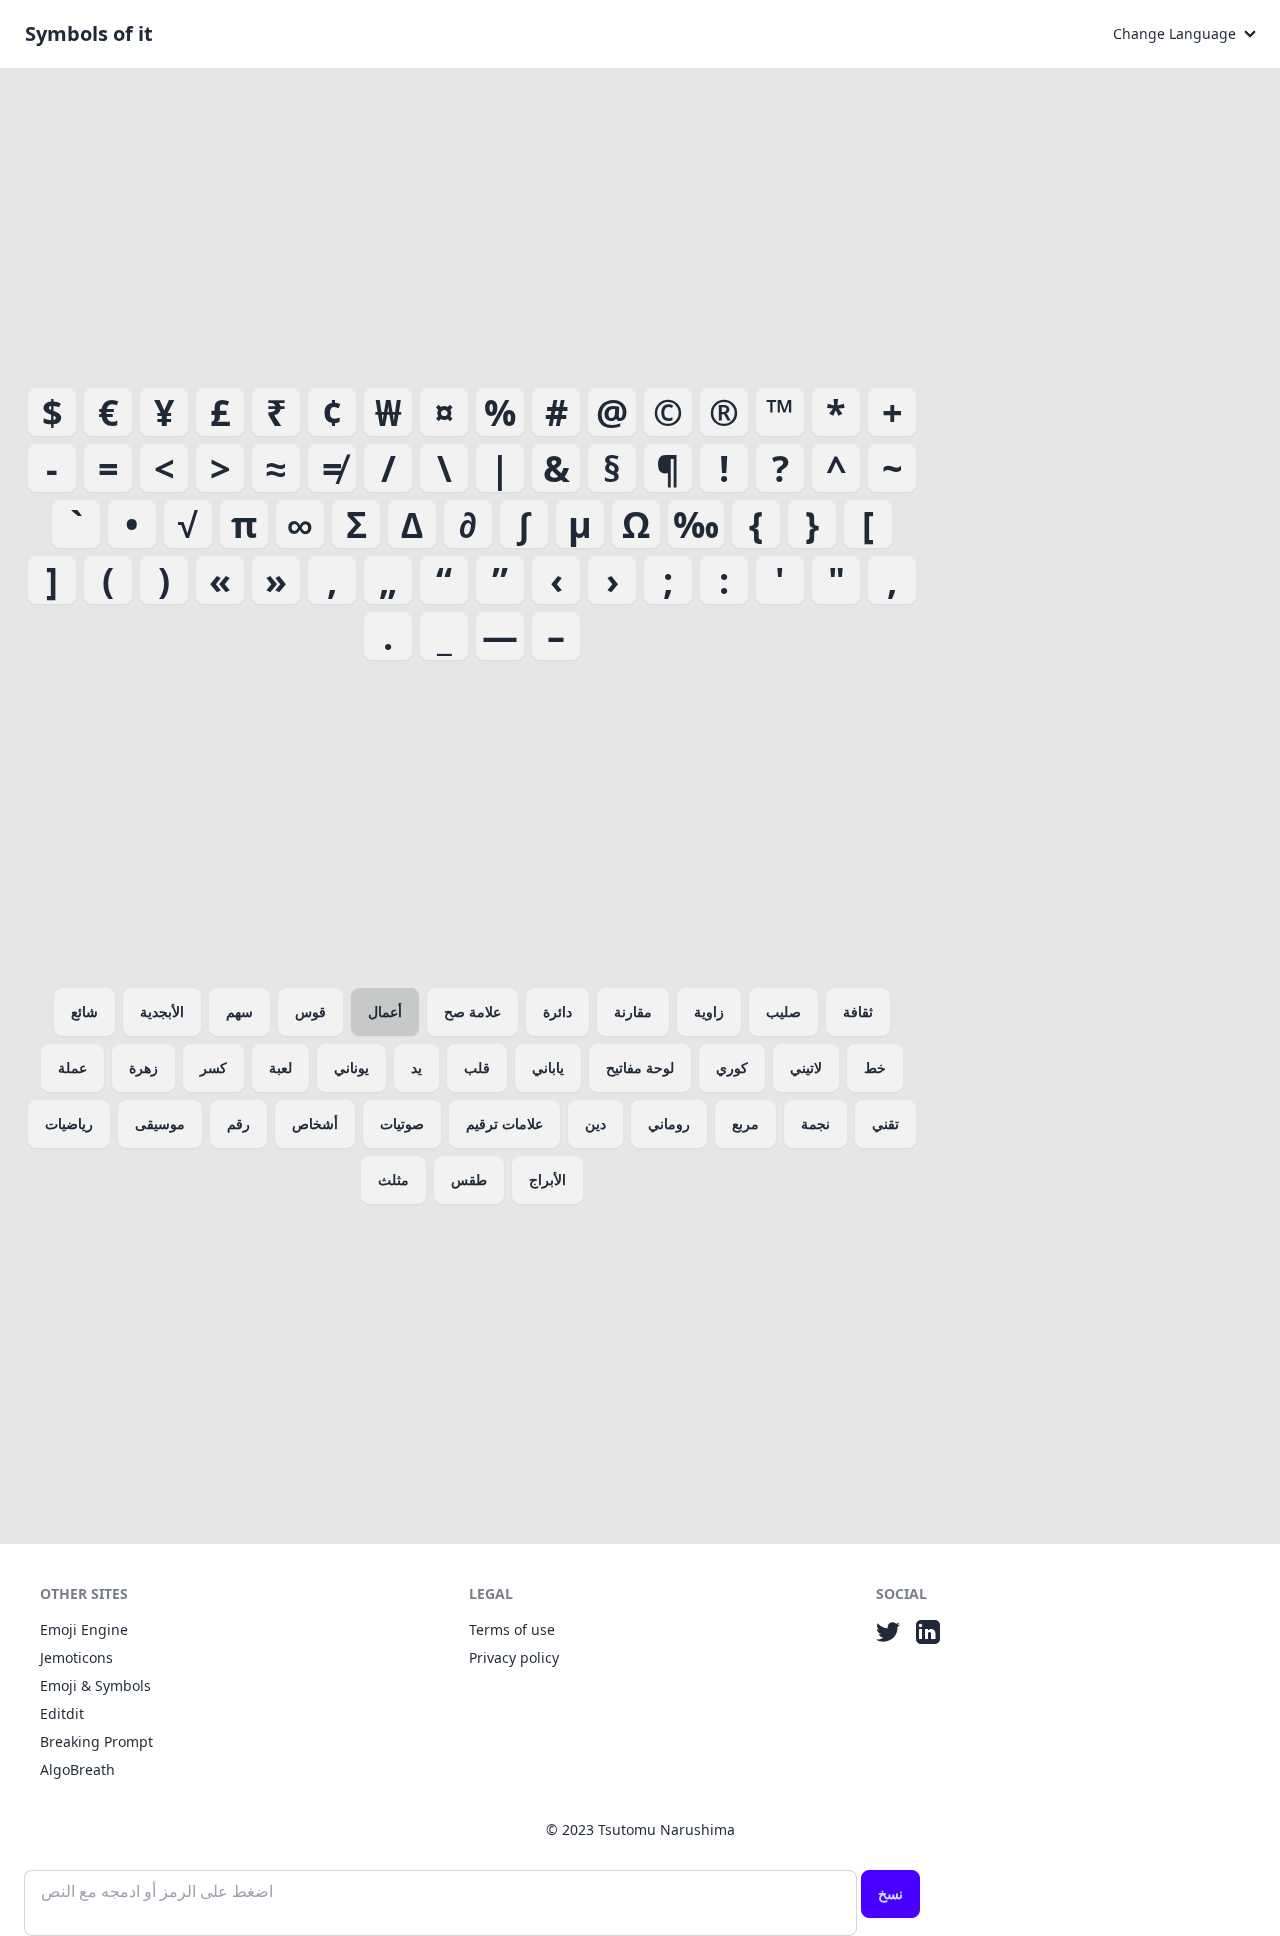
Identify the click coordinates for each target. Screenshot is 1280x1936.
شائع (84, 1011)
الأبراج (547, 1179)
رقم (238, 1123)
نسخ (890, 1893)
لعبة (280, 1067)
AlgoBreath (77, 1769)
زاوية (709, 1011)
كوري (732, 1067)
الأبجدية (162, 1011)
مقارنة (633, 1011)
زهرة (143, 1067)
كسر (213, 1067)
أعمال (385, 1011)
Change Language (1174, 33)
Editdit (62, 1713)
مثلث (393, 1179)
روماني (669, 1123)
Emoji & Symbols (95, 1685)
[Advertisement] (472, 224)
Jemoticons (76, 1657)
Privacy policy (514, 1657)
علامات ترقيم (504, 1123)
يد (416, 1067)
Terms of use (512, 1629)
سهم (239, 1011)
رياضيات (69, 1123)
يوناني (351, 1067)
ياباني (548, 1067)
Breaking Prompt (96, 1741)
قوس (310, 1011)
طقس (469, 1179)
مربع (745, 1123)
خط (875, 1067)
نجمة (815, 1123)
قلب (477, 1067)
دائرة (557, 1011)
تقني (885, 1123)
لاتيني (806, 1067)
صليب (783, 1011)
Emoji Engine (84, 1629)
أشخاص (315, 1123)
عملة (72, 1067)
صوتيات (402, 1123)
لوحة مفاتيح (640, 1067)
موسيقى (160, 1123)
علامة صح (472, 1011)
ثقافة (858, 1011)
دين (595, 1123)
